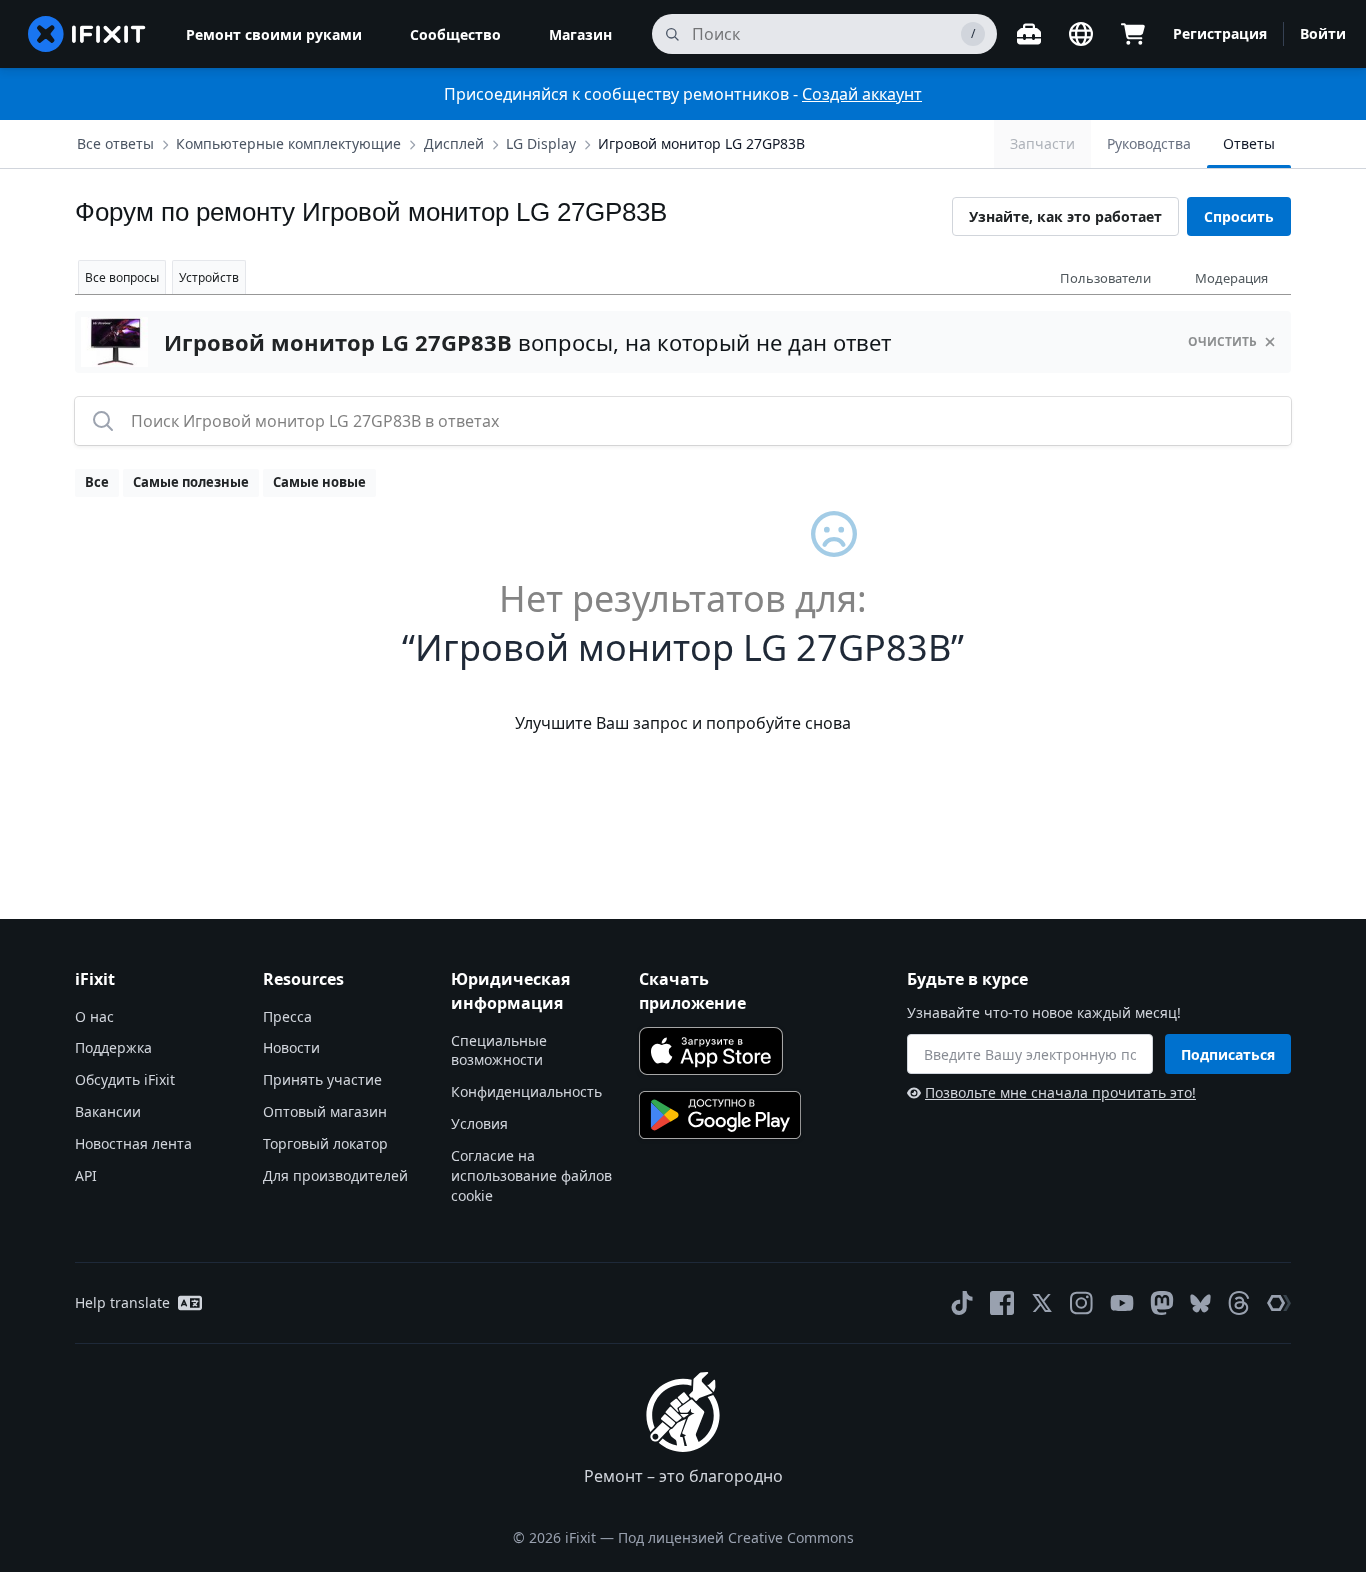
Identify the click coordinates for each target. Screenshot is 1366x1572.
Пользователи (1105, 278)
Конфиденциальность (526, 1091)
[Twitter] (1042, 1303)
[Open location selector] (1081, 34)
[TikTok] (962, 1303)
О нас (94, 1016)
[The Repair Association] (1279, 1303)
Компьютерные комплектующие (288, 143)
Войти (1323, 33)
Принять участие (322, 1079)
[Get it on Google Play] (720, 1115)
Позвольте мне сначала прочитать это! (1060, 1092)
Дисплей (454, 143)
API (86, 1175)
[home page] (87, 34)
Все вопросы (122, 277)
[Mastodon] (1162, 1303)
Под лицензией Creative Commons (736, 1537)
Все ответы (115, 143)
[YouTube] (1122, 1303)
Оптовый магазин (325, 1111)
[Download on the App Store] (711, 1051)
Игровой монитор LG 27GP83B (701, 143)
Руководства (1149, 143)
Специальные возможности (499, 1050)
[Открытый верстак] (1029, 34)
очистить (1222, 341)
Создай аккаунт (862, 94)
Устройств (209, 277)
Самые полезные (191, 482)
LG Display (541, 143)
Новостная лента (133, 1143)
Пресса (287, 1016)
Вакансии (108, 1111)
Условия (479, 1123)
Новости (291, 1047)
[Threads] (1239, 1303)
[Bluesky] (1200, 1303)
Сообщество (455, 34)
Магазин (580, 34)
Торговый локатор (325, 1143)
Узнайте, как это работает (1065, 216)
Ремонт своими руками (274, 34)
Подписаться (1228, 1054)
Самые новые (319, 482)
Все (97, 482)
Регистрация (1220, 33)
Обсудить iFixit (125, 1079)
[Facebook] (1002, 1303)
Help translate (122, 1302)
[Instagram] (1082, 1303)
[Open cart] (1133, 34)
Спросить (1239, 216)
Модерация (1231, 278)
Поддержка (113, 1047)
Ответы (1249, 143)
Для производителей (335, 1175)
